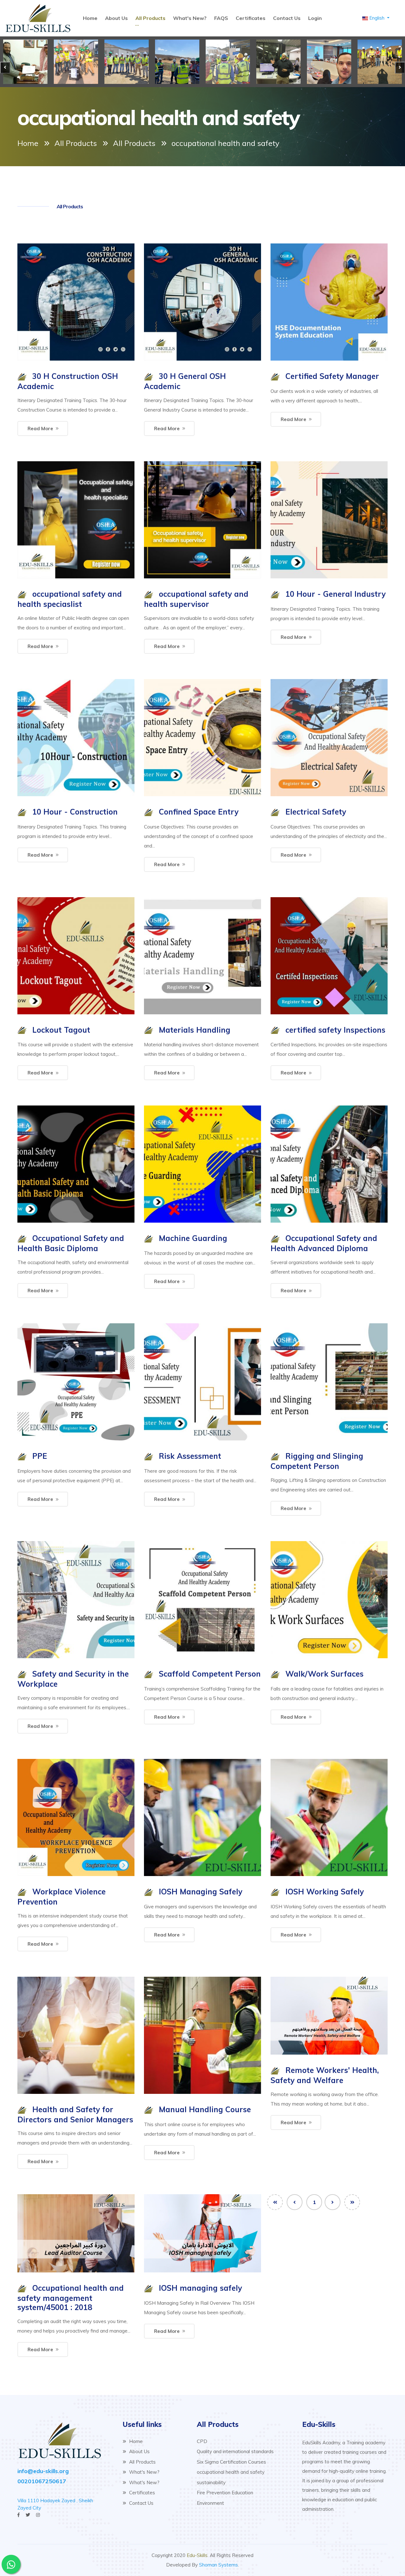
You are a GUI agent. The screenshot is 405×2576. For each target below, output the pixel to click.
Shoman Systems (218, 2565)
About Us (116, 18)
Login (315, 18)
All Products (150, 18)
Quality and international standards (235, 2451)
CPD (202, 2441)
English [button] (377, 18)
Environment (210, 2503)
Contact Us (287, 18)
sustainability (211, 2482)
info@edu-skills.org (43, 2471)
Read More (40, 428)
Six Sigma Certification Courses (231, 2462)
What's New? (190, 18)
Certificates (251, 18)
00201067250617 (42, 2481)
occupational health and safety (231, 2472)
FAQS (221, 18)
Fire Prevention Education (225, 2493)
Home (90, 18)
